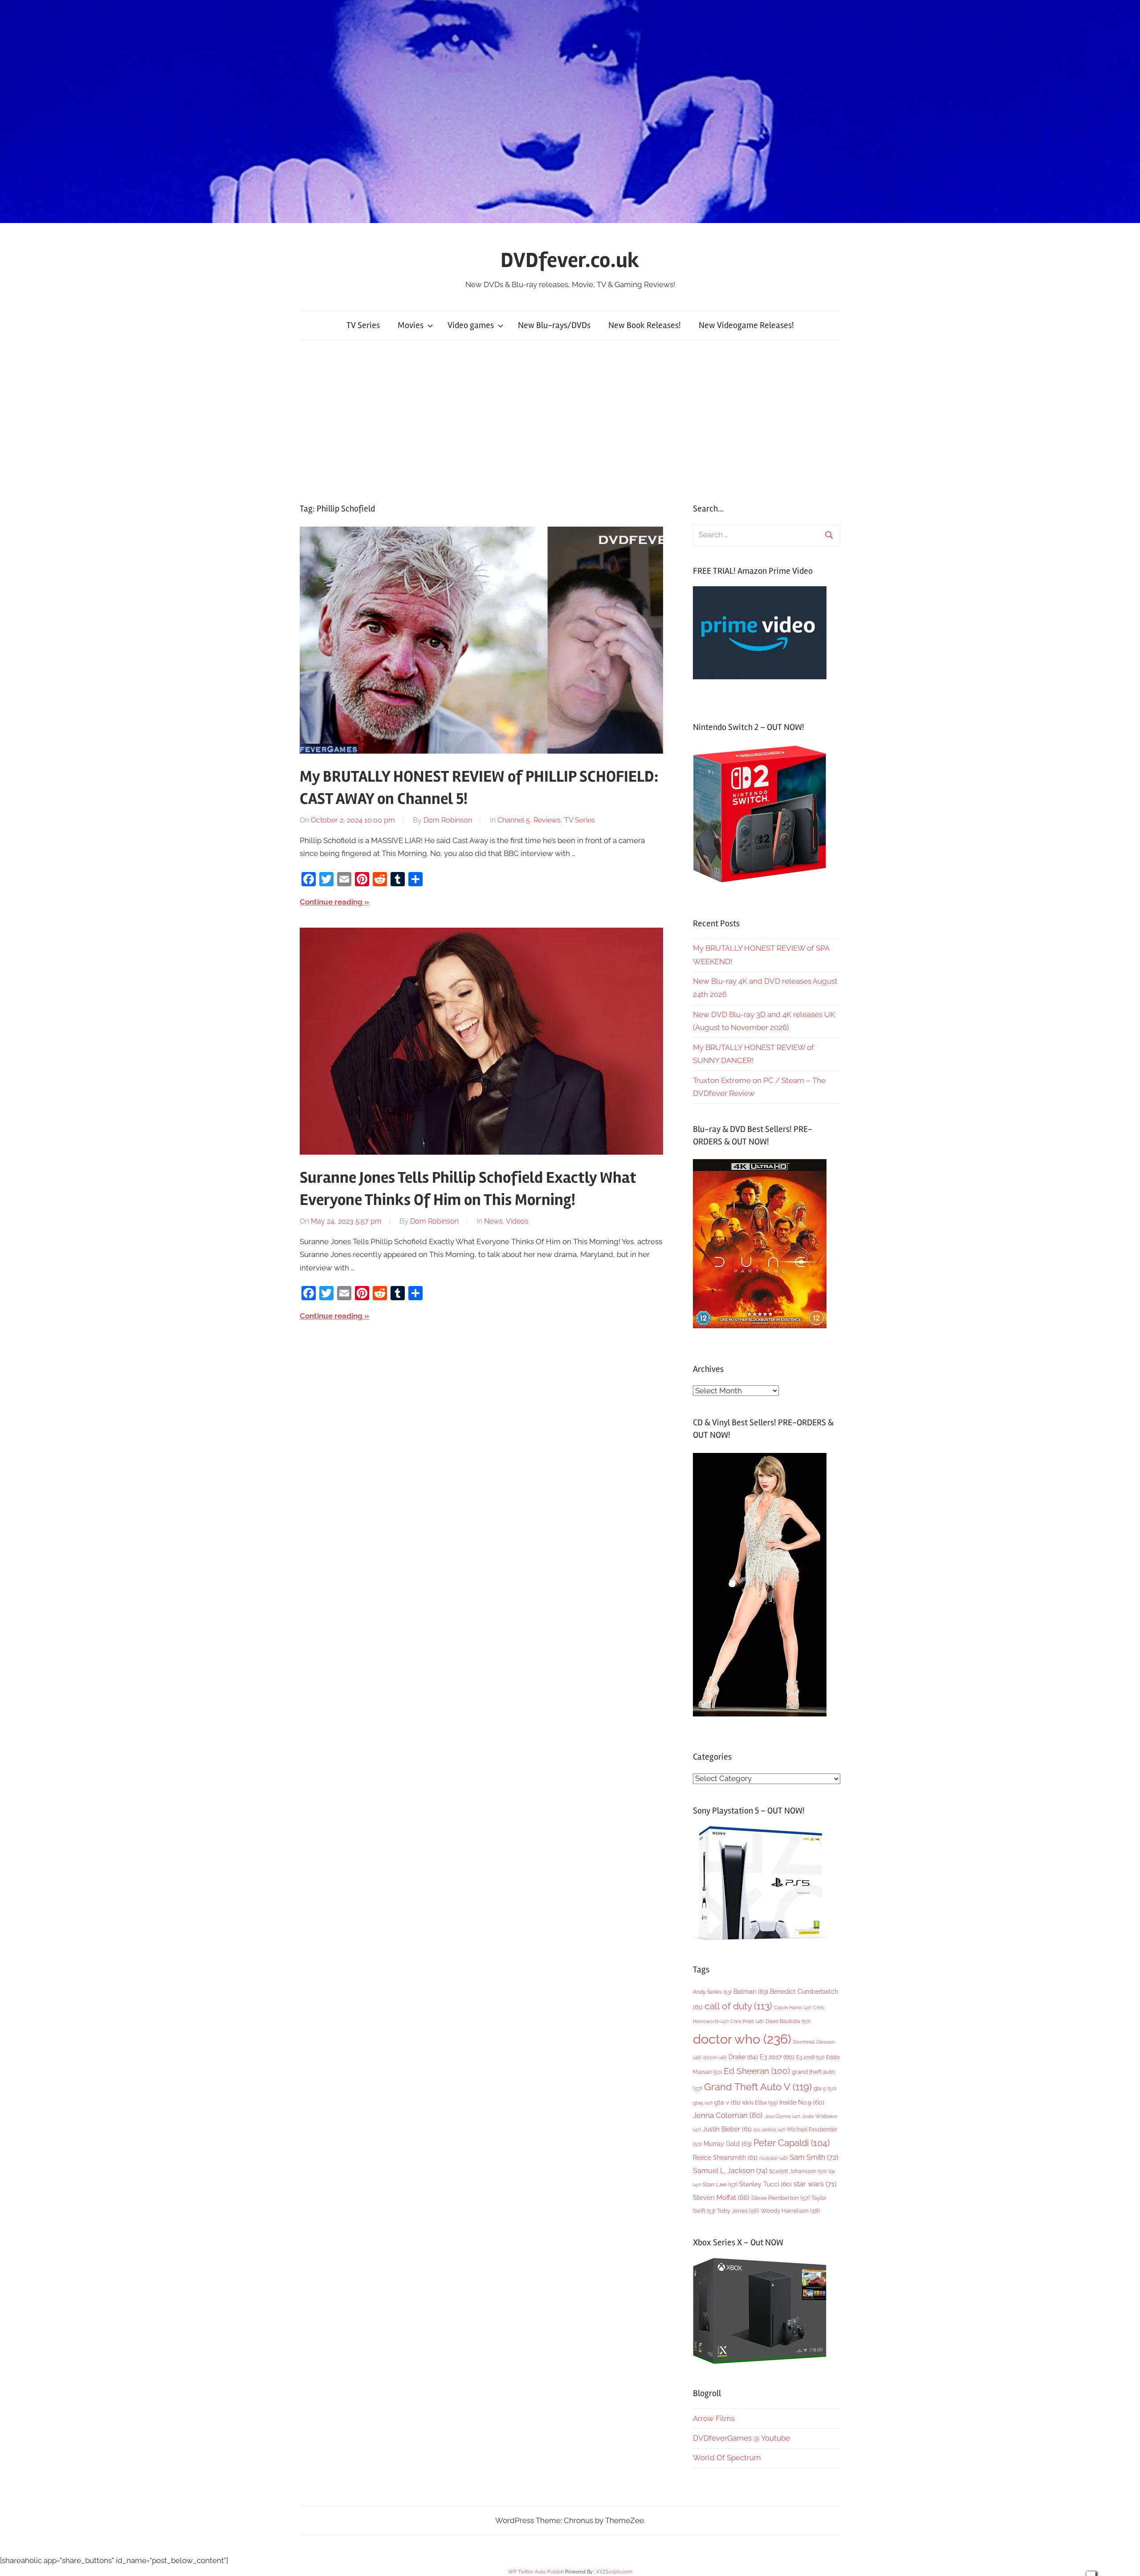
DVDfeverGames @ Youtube (741, 2438)
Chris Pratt (747, 2021)
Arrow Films (714, 2418)
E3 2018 (810, 2057)
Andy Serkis (712, 1992)
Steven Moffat (721, 2197)
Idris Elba (760, 2103)
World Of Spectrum (727, 2458)
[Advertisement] (570, 422)
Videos (517, 1221)
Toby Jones (738, 2211)
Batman (751, 1991)
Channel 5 (514, 820)
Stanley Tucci (765, 2184)
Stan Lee (720, 2185)
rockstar (774, 2158)
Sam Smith (814, 2157)
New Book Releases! (645, 325)
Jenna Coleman (728, 2115)
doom (715, 2057)
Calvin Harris (793, 2008)
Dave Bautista (788, 2021)
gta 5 (825, 2089)
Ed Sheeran (757, 2071)
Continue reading (331, 902)
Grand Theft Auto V (758, 2087)
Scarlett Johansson (798, 2171)
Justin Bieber (727, 2129)
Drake (743, 2057)
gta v (727, 2102)
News (493, 1221)
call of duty (738, 2006)
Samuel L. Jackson (730, 2171)
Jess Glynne (782, 2116)
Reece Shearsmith (725, 2158)
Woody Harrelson (790, 2211)
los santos (769, 2130)
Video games (471, 325)
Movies (411, 325)
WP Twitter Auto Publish (536, 2572)
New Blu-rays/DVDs (554, 325)
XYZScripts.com (614, 2572)
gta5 (703, 2103)
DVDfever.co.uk (570, 260)
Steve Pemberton (780, 2198)
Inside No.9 (802, 2102)
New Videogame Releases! (746, 325)
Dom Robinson (448, 820)
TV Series (363, 325)
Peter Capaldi (792, 2143)
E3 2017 (777, 2057)
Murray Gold (728, 2144)
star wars (815, 2184)
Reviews (547, 820)
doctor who (742, 2039)
